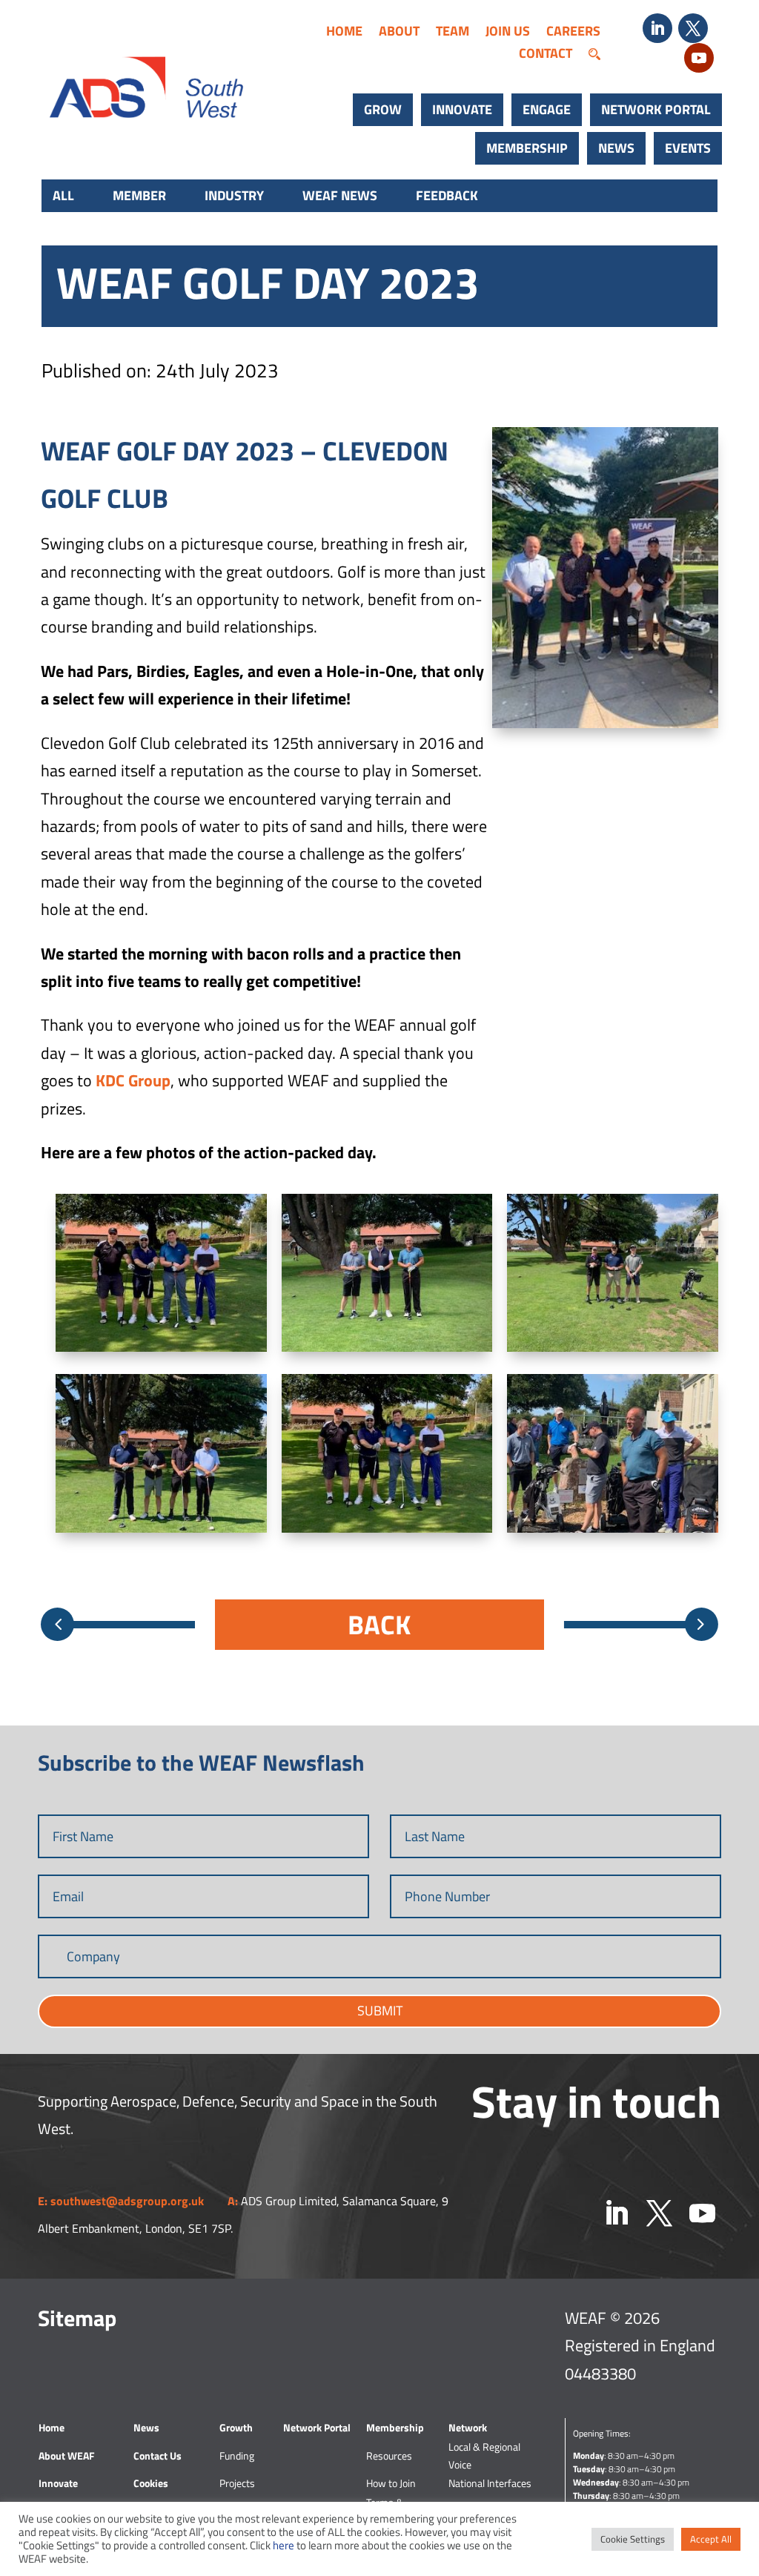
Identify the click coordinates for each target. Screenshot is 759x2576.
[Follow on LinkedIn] (657, 28)
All (63, 195)
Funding (237, 2456)
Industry (234, 195)
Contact (546, 56)
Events (688, 148)
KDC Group (133, 1080)
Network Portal (656, 109)
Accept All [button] (711, 2539)
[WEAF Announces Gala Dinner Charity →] (702, 1624)
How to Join (391, 2483)
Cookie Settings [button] (633, 2539)
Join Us (508, 33)
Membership (527, 148)
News (616, 148)
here (284, 2545)
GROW (383, 109)
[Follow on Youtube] (699, 58)
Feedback (447, 195)
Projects (237, 2483)
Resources (389, 2456)
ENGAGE (547, 109)
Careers (573, 33)
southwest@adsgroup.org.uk (127, 2201)
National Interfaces (490, 2483)
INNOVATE (462, 109)
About (399, 33)
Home (344, 33)
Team (453, 33)
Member (139, 195)
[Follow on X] (693, 28)
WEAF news (340, 195)
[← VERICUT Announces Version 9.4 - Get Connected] (57, 1624)
